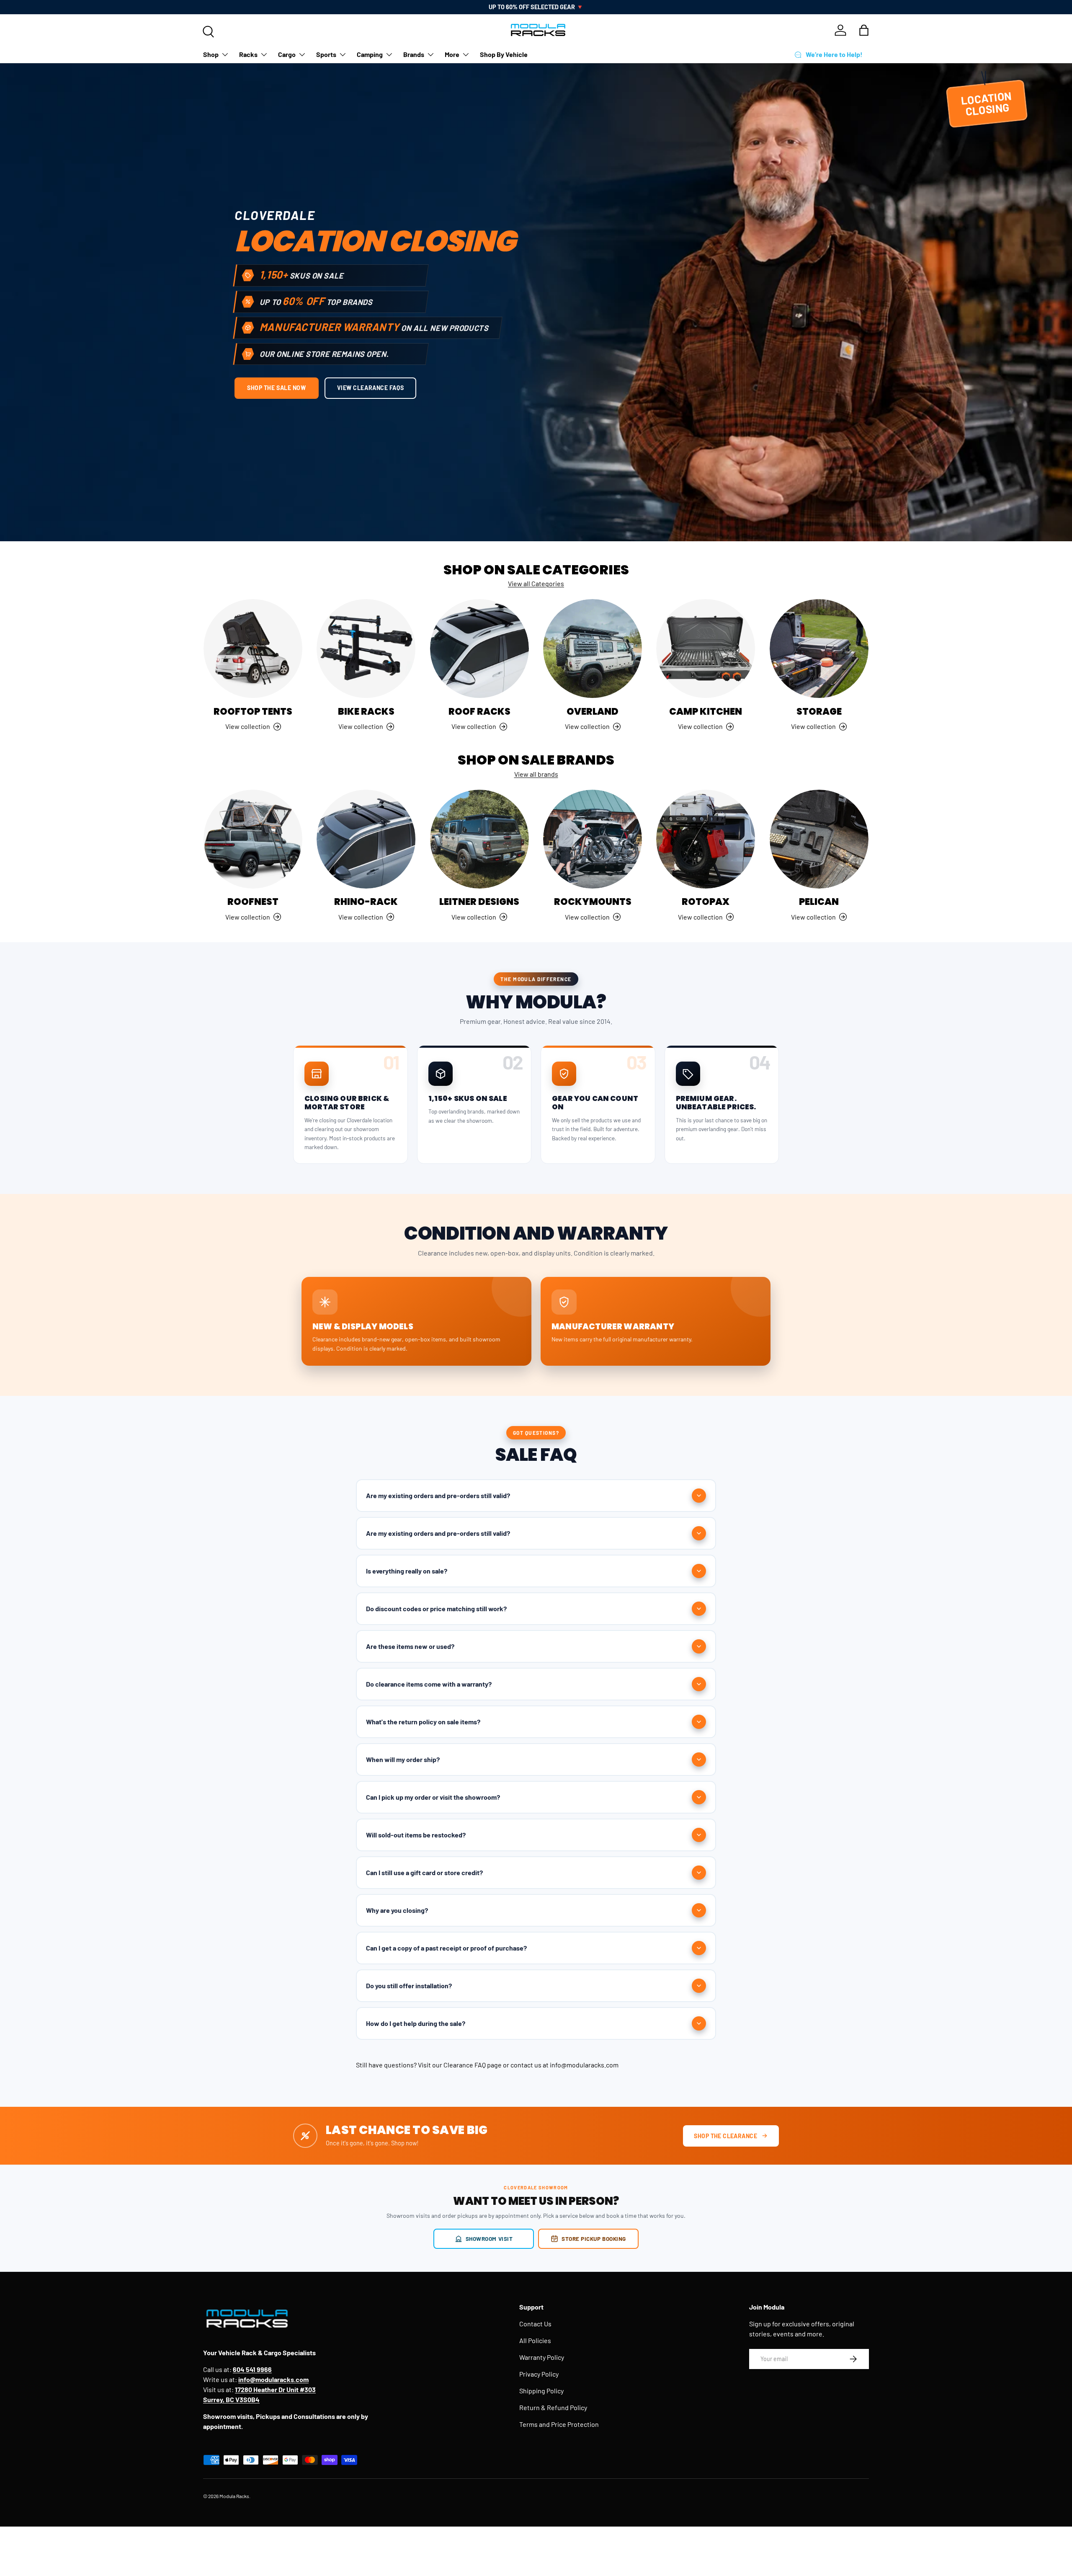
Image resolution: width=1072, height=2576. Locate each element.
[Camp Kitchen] (706, 649)
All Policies (535, 2340)
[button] (864, 30)
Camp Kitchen (706, 712)
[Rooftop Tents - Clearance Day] (253, 649)
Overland (593, 712)
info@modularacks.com (584, 2065)
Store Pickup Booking (594, 2239)
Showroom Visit (489, 2239)
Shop (211, 54)
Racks (248, 54)
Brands (414, 54)
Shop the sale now (277, 388)
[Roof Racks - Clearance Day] (479, 649)
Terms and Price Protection (559, 2424)
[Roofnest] (253, 839)
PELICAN (819, 902)
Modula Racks (234, 2496)
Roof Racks (479, 712)
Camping (370, 54)
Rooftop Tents (253, 712)
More (452, 54)
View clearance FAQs (371, 388)
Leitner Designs (479, 902)
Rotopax (706, 902)
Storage (819, 712)
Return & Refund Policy (553, 2407)
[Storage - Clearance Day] (819, 649)
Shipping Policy (541, 2391)
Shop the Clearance (725, 2136)
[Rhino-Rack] (366, 839)
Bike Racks (366, 712)
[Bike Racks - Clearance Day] (366, 649)
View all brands (536, 774)
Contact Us (535, 2324)
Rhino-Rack (366, 902)
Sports (326, 54)
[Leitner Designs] (479, 839)
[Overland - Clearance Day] (593, 649)
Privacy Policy (539, 2374)
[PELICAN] (819, 839)
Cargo (287, 54)
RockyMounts (593, 902)
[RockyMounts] (593, 839)
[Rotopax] (706, 839)
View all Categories (536, 583)
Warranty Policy (542, 2357)
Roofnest (253, 902)
